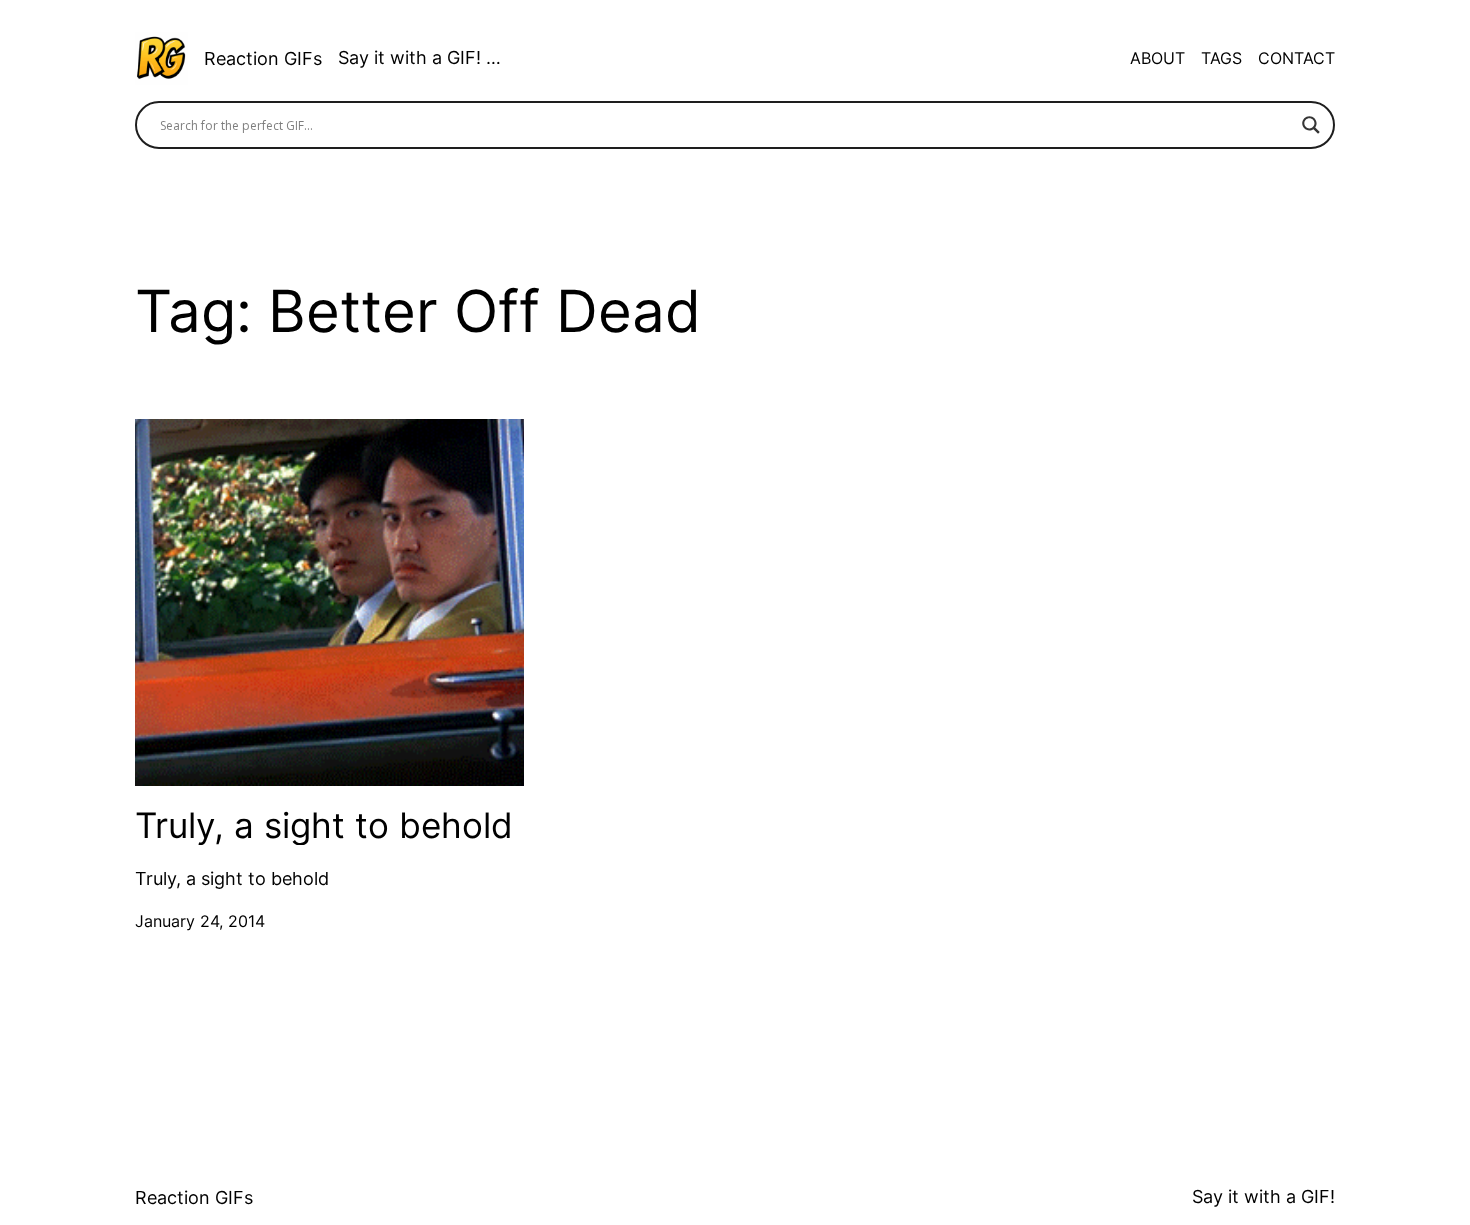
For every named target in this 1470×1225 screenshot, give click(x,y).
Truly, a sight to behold (324, 825)
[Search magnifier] (1311, 125)
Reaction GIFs (263, 58)
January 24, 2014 (200, 921)
